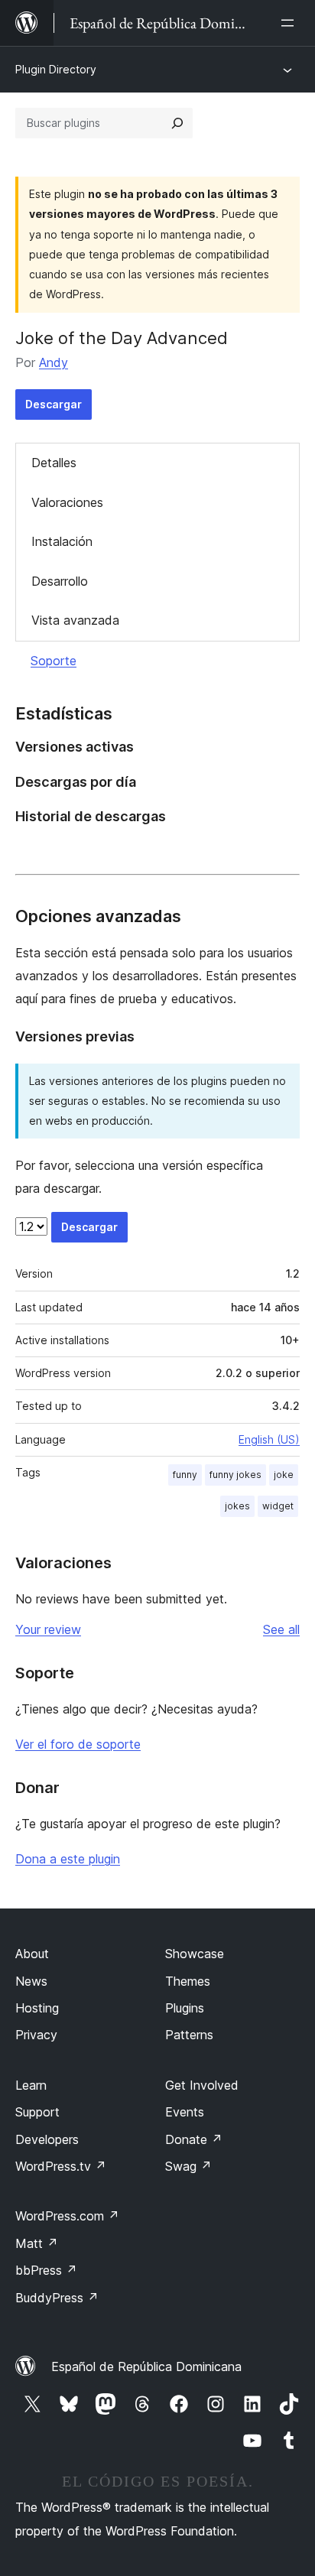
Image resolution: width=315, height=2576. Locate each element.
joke (284, 1475)
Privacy (36, 2035)
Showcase (195, 1954)
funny (185, 1475)
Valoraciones (67, 502)
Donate (194, 2139)
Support (37, 2112)
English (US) (269, 1439)
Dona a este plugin (68, 1859)
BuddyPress (57, 2298)
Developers (47, 2139)
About (32, 1954)
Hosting (37, 2008)
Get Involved (202, 2085)
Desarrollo (60, 581)
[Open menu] (291, 23)
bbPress (46, 2270)
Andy (54, 362)
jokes (237, 1506)
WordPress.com (67, 2216)
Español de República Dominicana (146, 2366)
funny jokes (235, 1475)
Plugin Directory (56, 69)
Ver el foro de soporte (78, 1744)
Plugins (185, 2008)
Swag (188, 2166)
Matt (37, 2243)
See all (281, 1629)
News (31, 1981)
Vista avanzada (75, 620)
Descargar (54, 404)
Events (185, 2112)
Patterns (189, 2035)
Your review (48, 1629)
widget (278, 1506)
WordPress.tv (61, 2166)
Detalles (54, 463)
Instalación (62, 541)
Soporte (54, 661)
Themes (188, 1981)
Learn (31, 2085)
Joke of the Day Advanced (122, 338)
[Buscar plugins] (177, 123)
